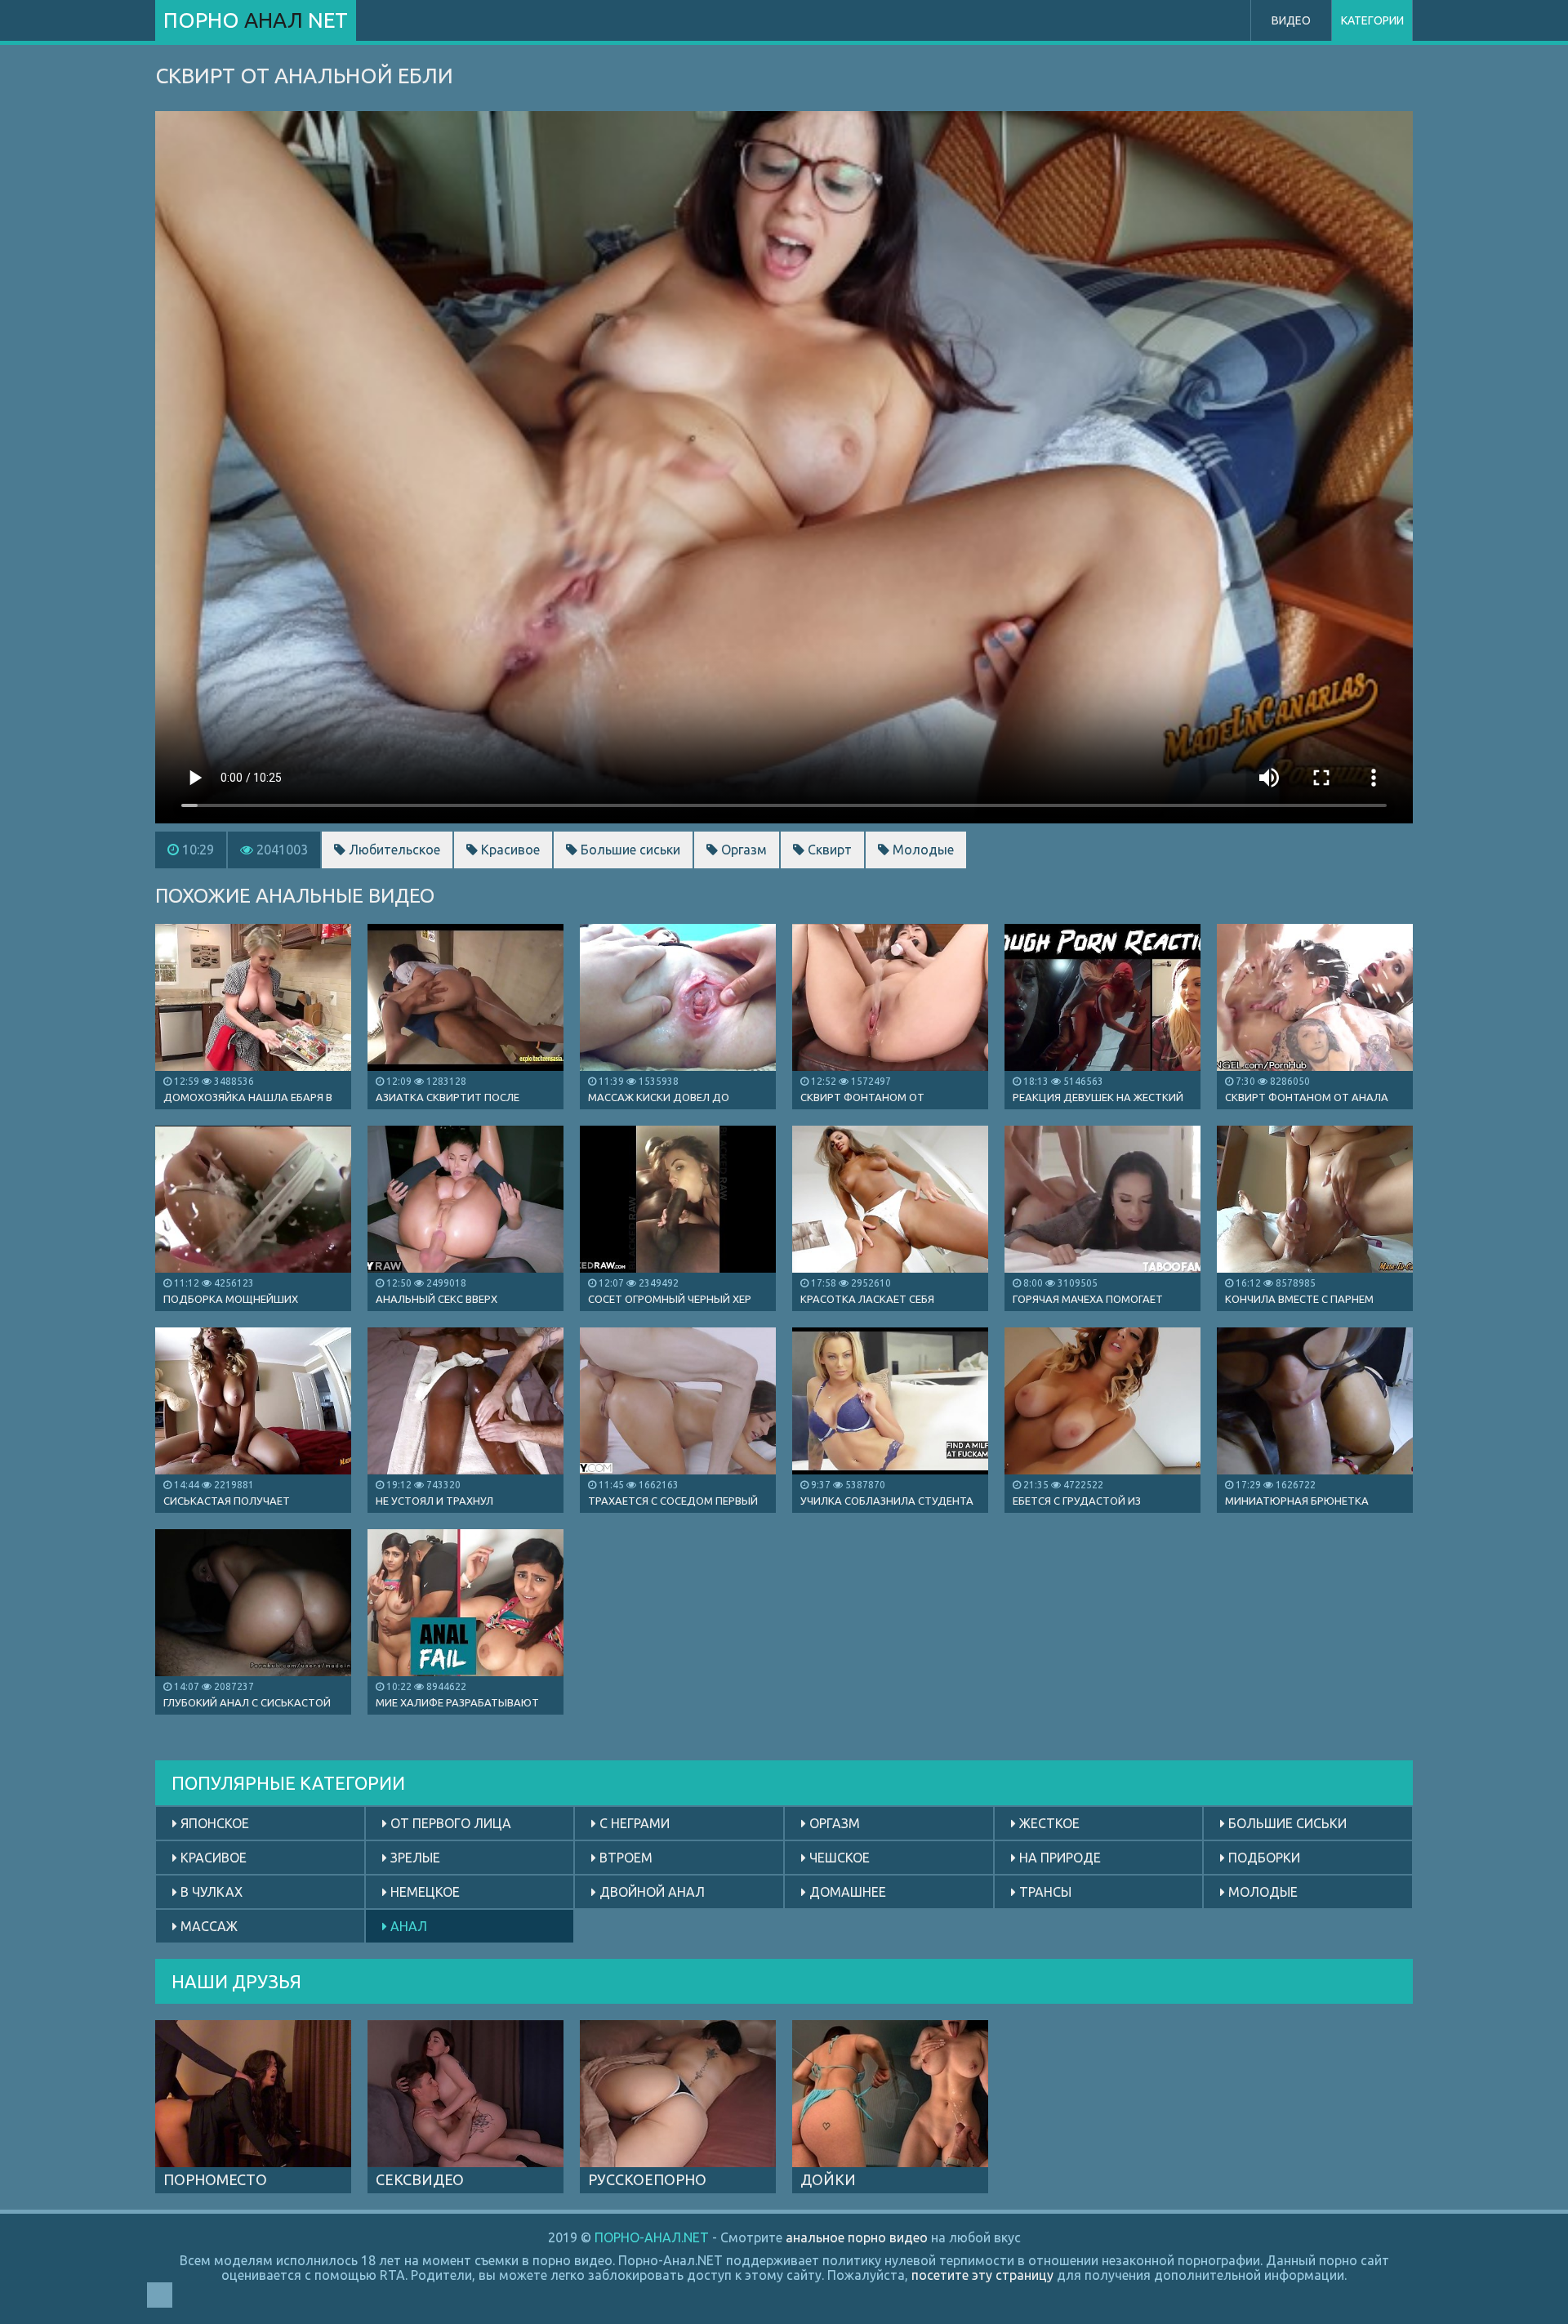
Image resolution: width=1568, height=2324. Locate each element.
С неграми (633, 1823)
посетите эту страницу (982, 2275)
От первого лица (449, 1823)
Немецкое (423, 1892)
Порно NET (256, 20)
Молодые (922, 850)
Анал (407, 1926)
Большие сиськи (629, 850)
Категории (1372, 20)
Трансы (1044, 1892)
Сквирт (828, 850)
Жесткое (1048, 1823)
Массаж (207, 1926)
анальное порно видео (857, 2237)
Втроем (624, 1858)
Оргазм (742, 850)
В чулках (210, 1892)
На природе (1058, 1858)
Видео (1291, 20)
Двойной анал (650, 1892)
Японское (213, 1823)
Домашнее (846, 1892)
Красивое (509, 850)
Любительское (393, 850)
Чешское (838, 1858)
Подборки (1263, 1858)
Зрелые (414, 1858)
